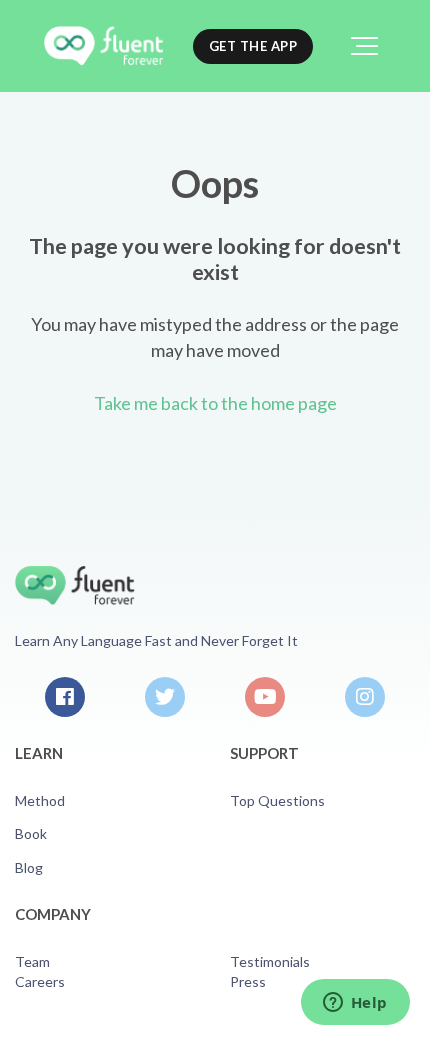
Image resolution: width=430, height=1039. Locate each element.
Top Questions (277, 800)
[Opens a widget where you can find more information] (355, 1004)
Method (40, 800)
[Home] (103, 46)
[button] (364, 46)
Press (248, 981)
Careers (40, 981)
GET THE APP (253, 46)
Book (31, 833)
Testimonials (270, 961)
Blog (29, 867)
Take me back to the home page (215, 403)
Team (32, 961)
